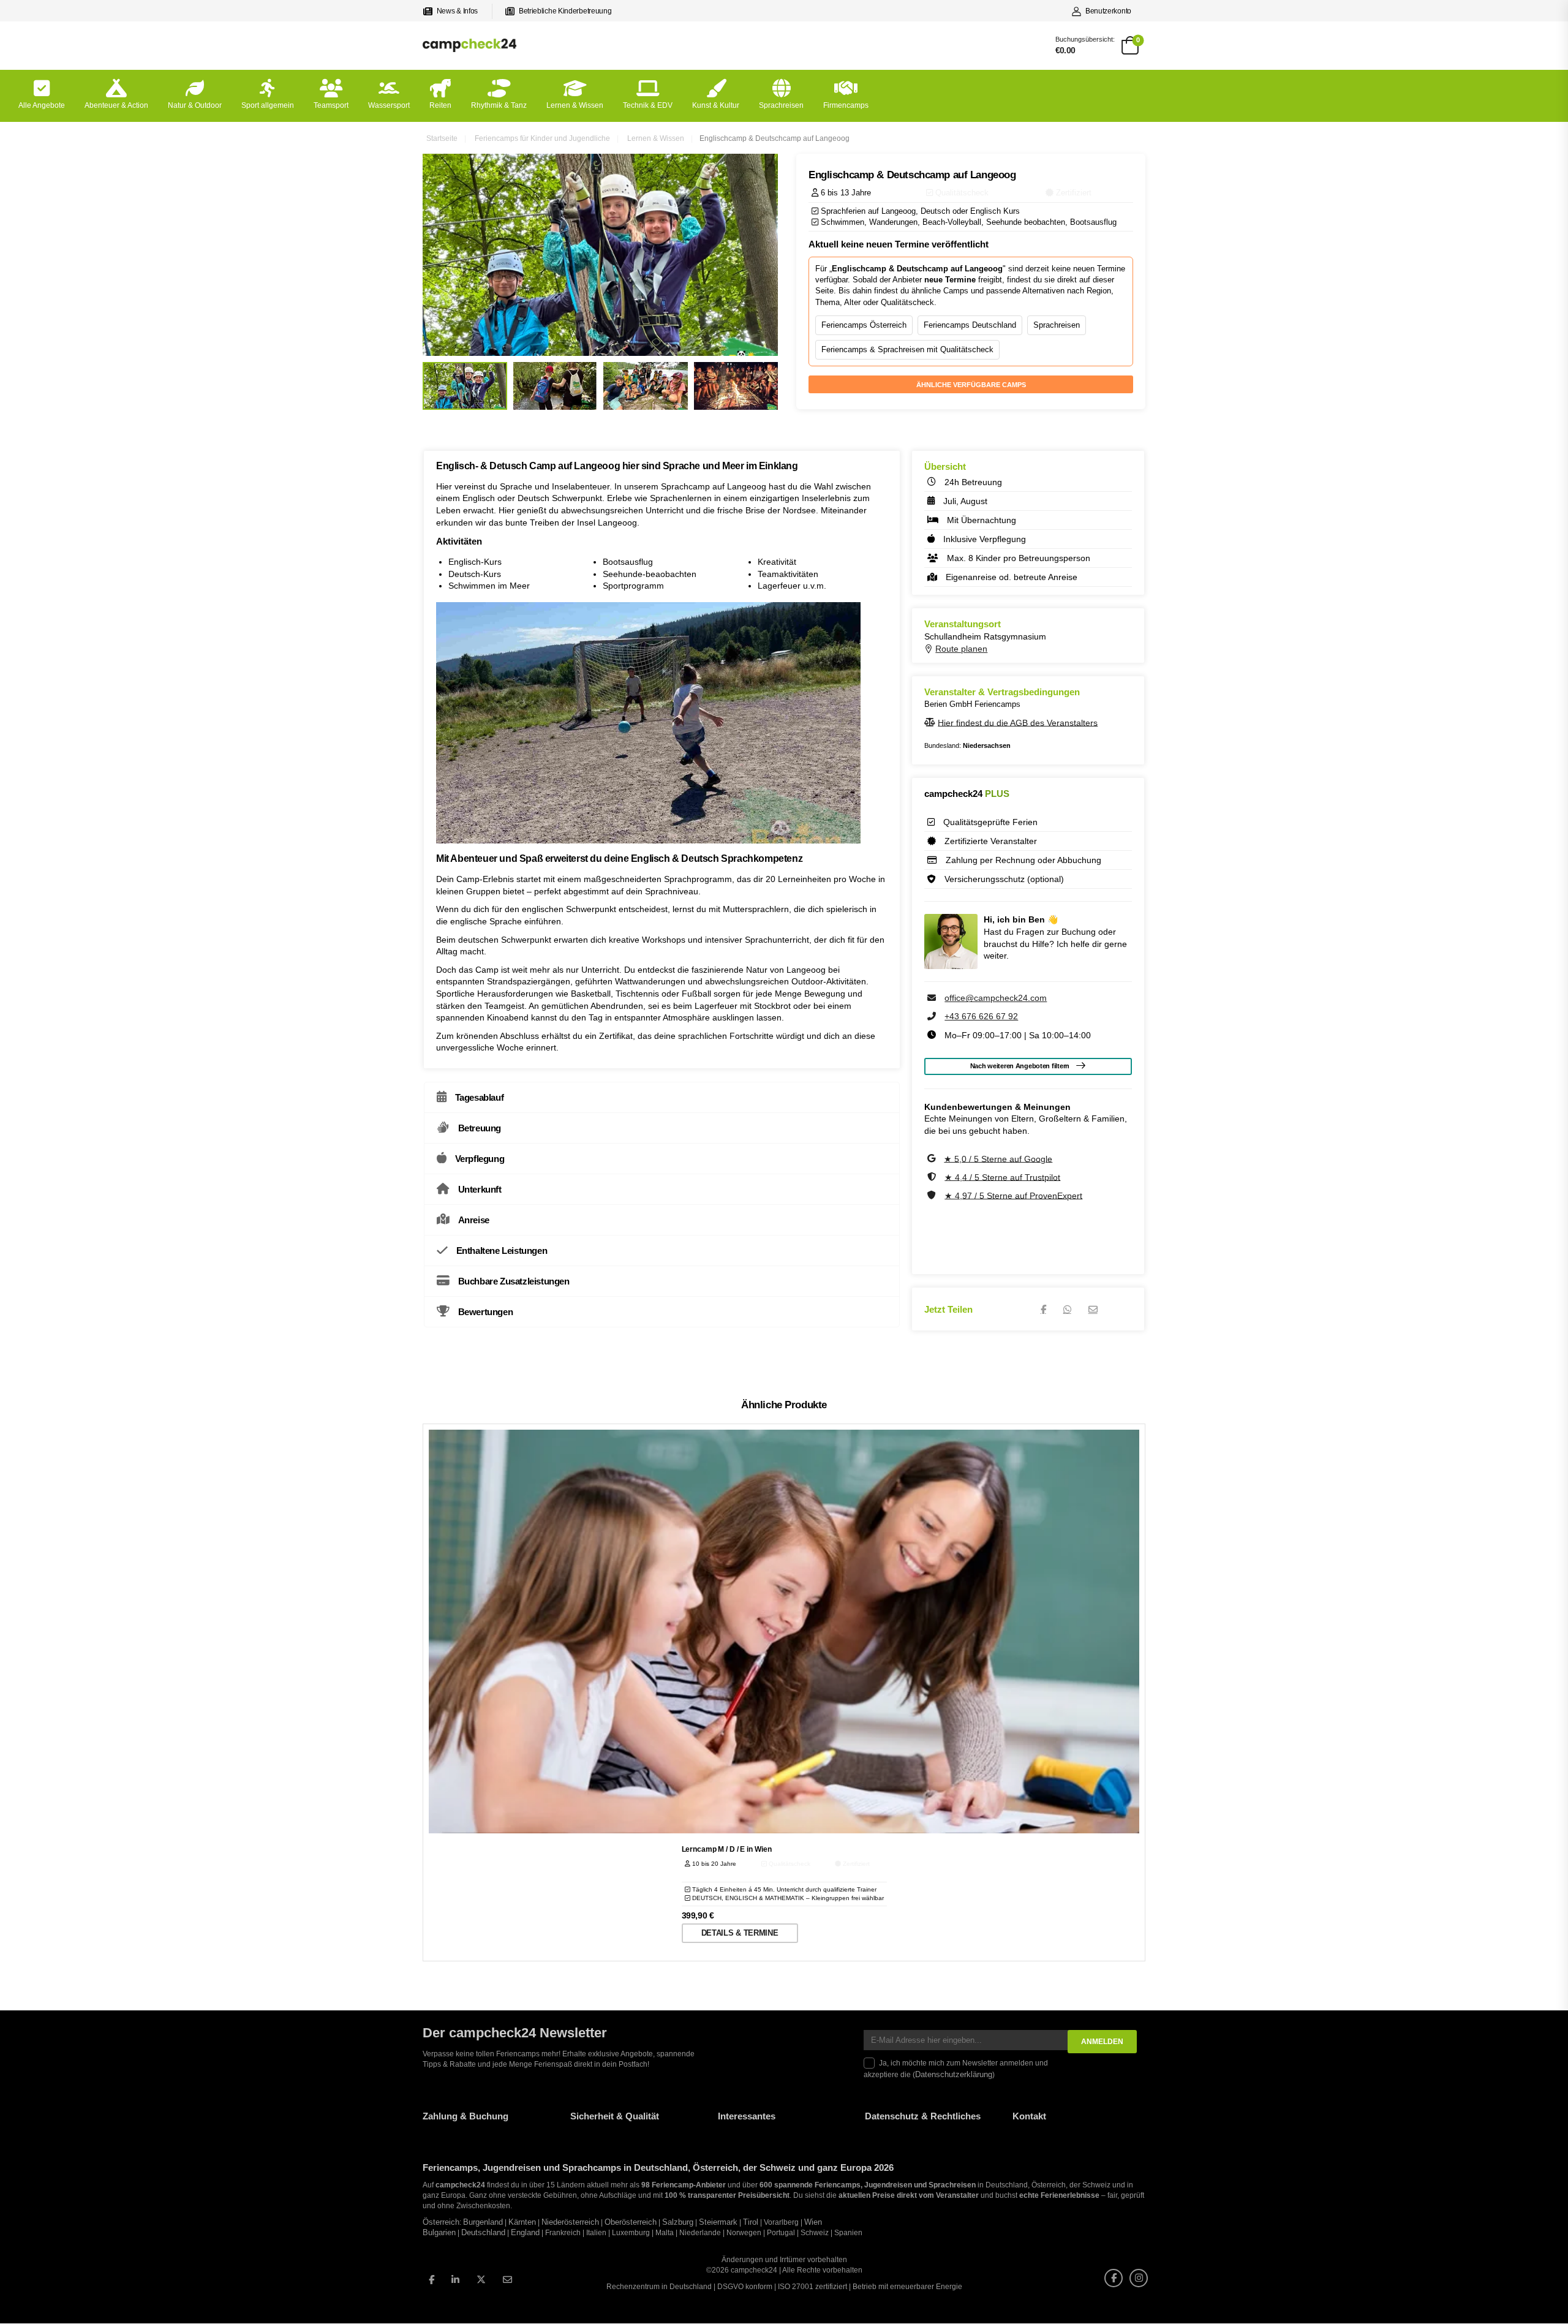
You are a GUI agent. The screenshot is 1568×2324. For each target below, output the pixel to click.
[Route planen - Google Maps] (930, 649)
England (525, 2233)
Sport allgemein (268, 105)
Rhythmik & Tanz (499, 105)
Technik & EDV (648, 105)
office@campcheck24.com (996, 998)
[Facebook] (1043, 1309)
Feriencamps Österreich (864, 325)
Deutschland (483, 2233)
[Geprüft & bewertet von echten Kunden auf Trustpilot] (933, 1177)
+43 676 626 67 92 (981, 1016)
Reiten (440, 105)
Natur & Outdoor (195, 105)
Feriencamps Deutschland (970, 325)
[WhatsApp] (1067, 1309)
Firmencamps (846, 105)
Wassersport (389, 105)
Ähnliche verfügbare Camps (971, 385)
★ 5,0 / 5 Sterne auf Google (998, 1158)
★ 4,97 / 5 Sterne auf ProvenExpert (1013, 1195)
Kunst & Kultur (716, 105)
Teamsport (331, 105)
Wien (813, 2222)
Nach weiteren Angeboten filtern (1020, 1066)
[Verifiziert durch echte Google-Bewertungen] (933, 1158)
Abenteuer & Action (116, 105)
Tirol (751, 2222)
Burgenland (483, 2222)
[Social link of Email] (507, 2280)
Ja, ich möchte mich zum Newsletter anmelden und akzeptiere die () (956, 2069)
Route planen (961, 649)
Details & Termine (740, 1933)
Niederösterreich (570, 2222)
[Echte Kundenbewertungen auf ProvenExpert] (933, 1195)
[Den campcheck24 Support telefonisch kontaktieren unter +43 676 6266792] (933, 1016)
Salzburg (678, 2222)
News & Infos (457, 11)
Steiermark (718, 2222)
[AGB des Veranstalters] (931, 722)
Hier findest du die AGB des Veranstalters (1018, 722)
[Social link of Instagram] (1139, 2278)
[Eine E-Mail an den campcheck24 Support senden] (933, 998)
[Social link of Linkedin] (455, 2280)
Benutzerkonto (1108, 11)
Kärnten (522, 2222)
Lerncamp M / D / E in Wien (727, 1849)
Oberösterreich (631, 2222)
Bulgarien (439, 2233)
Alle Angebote (42, 105)
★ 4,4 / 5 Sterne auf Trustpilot (1002, 1177)
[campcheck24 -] (469, 45)
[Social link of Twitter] (481, 2280)
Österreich (441, 2222)
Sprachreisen (781, 105)
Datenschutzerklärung (954, 2075)
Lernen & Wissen (575, 105)
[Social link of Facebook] (432, 2280)
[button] (27, 2297)
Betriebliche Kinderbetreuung (565, 11)
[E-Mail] (1093, 1309)
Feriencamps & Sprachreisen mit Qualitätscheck (907, 349)
